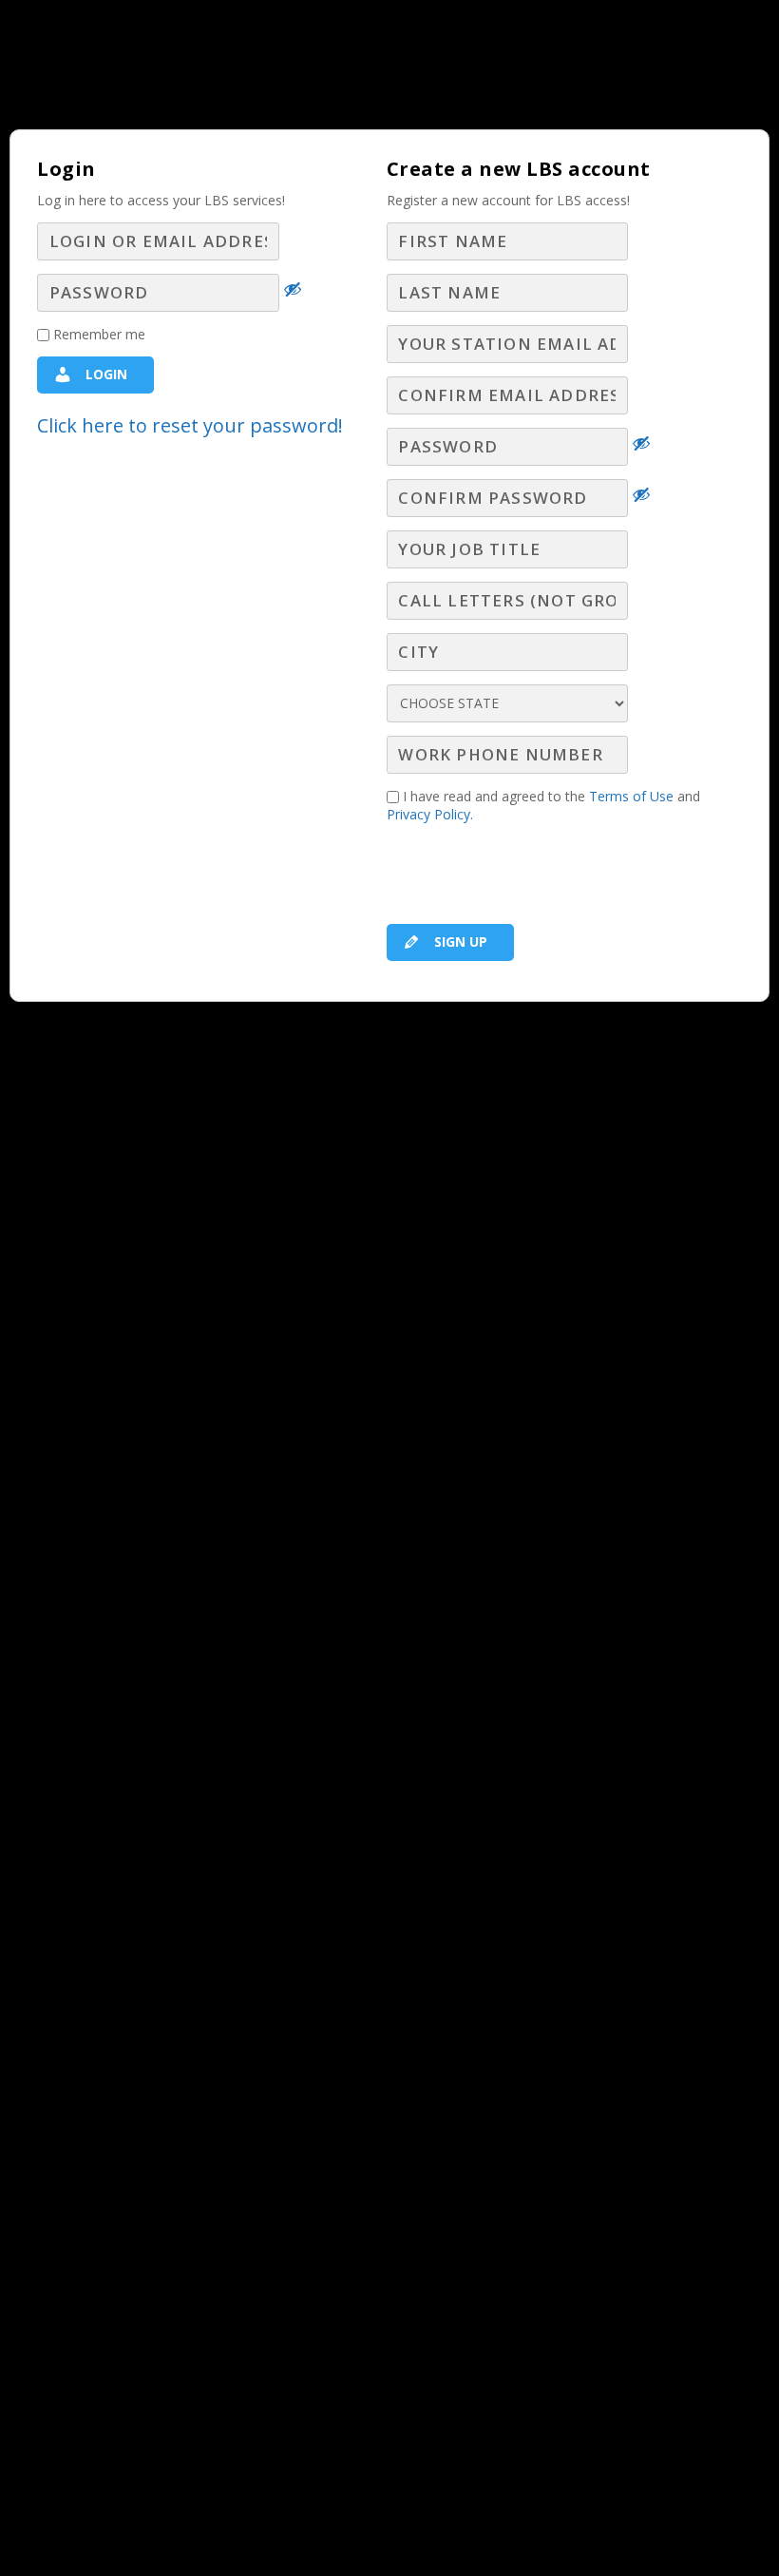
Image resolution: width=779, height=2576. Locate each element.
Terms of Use (631, 796)
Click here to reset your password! (190, 425)
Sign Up (459, 942)
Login (104, 374)
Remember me (97, 334)
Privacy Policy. (430, 814)
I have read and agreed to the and (543, 805)
